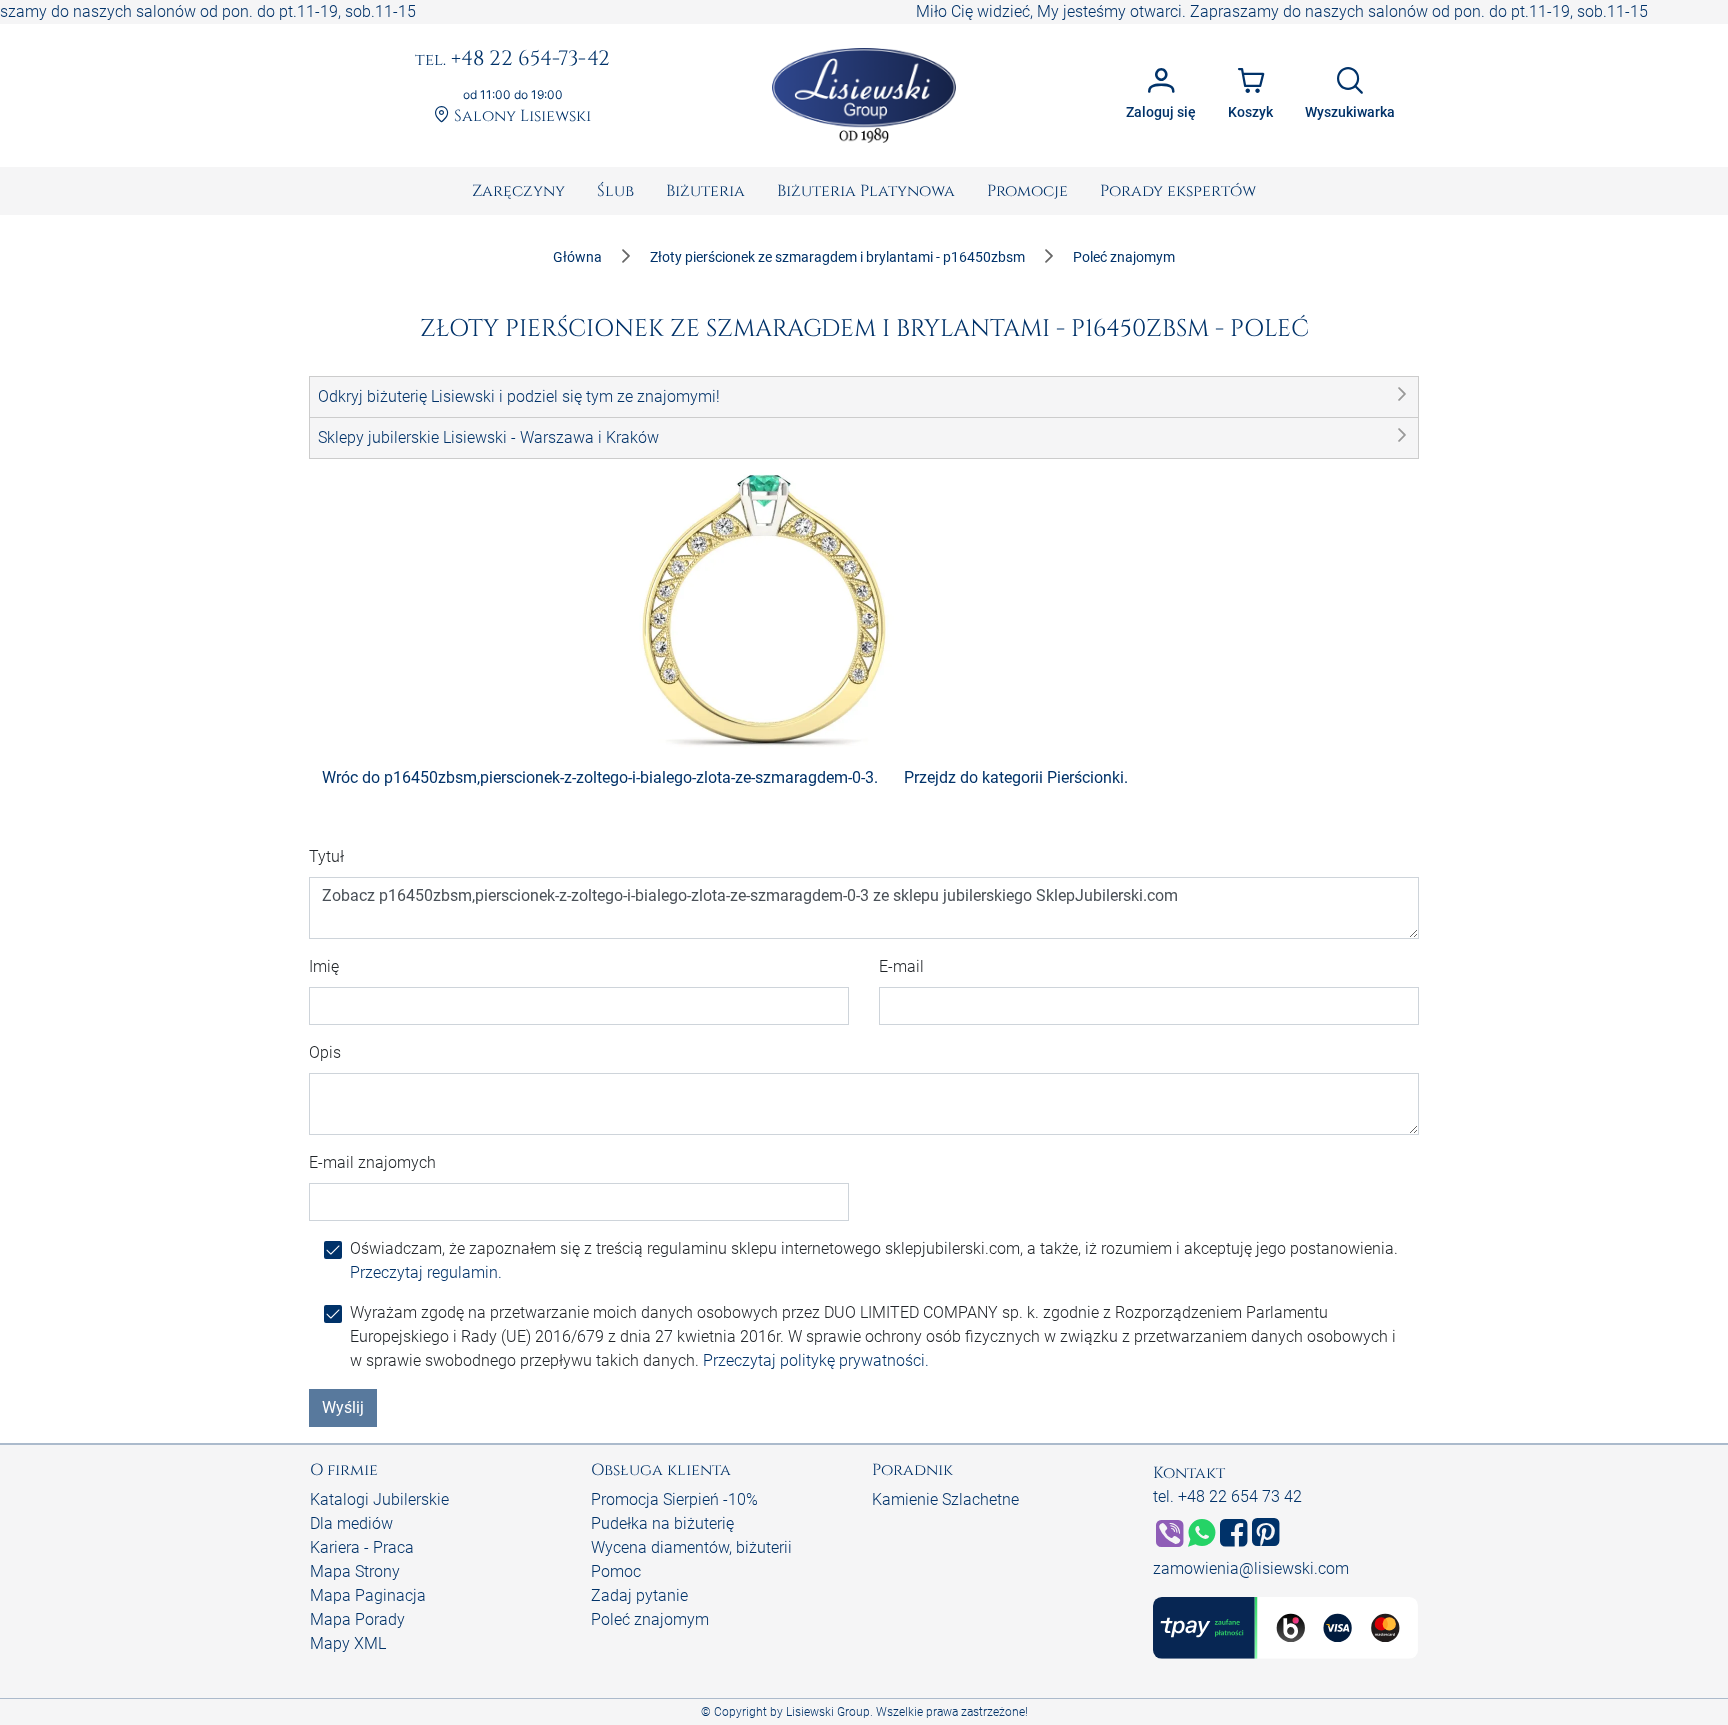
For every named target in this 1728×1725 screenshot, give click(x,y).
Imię (324, 966)
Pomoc (616, 1571)
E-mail (901, 966)
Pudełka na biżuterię (662, 1523)
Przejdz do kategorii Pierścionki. (1016, 777)
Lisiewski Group (828, 1712)
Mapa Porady (357, 1619)
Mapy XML (348, 1643)
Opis (325, 1052)
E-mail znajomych (372, 1162)
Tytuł (326, 856)
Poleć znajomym (650, 1619)
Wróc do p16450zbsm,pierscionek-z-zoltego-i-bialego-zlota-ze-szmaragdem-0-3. (600, 777)
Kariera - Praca (362, 1547)
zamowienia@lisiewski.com (1251, 1568)
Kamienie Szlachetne (945, 1499)
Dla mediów (351, 1523)
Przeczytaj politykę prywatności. (816, 1360)
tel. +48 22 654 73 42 (1227, 1496)
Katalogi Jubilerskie (379, 1499)
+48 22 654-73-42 (512, 60)
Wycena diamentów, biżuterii (691, 1547)
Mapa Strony (355, 1571)
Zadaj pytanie (639, 1595)
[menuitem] (518, 191)
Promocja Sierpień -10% (674, 1499)
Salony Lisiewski (520, 116)
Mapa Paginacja (368, 1595)
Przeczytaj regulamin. (426, 1272)
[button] (864, 397)
